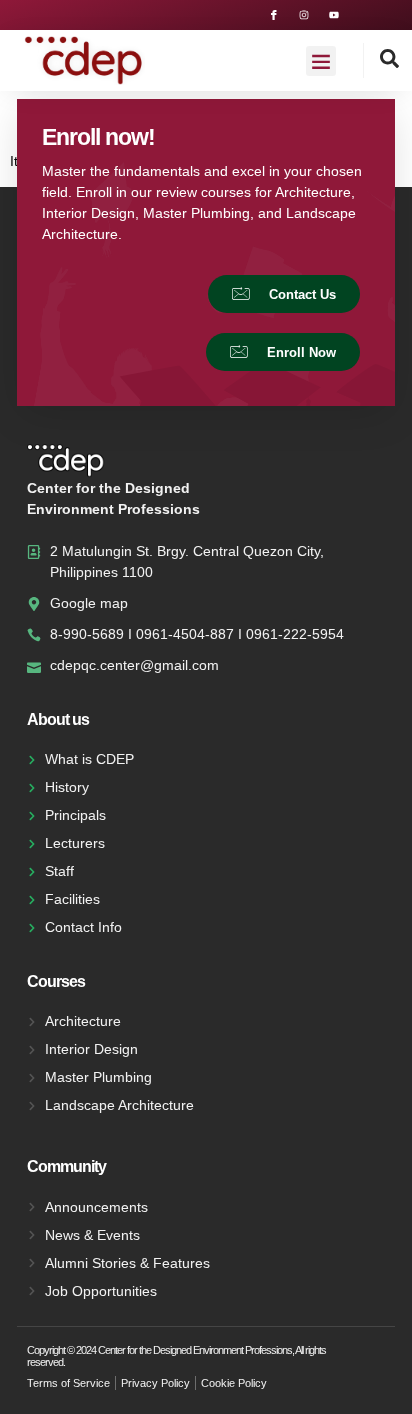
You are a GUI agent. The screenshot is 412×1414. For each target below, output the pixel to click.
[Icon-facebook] (274, 15)
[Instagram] (304, 15)
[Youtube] (334, 15)
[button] (321, 61)
